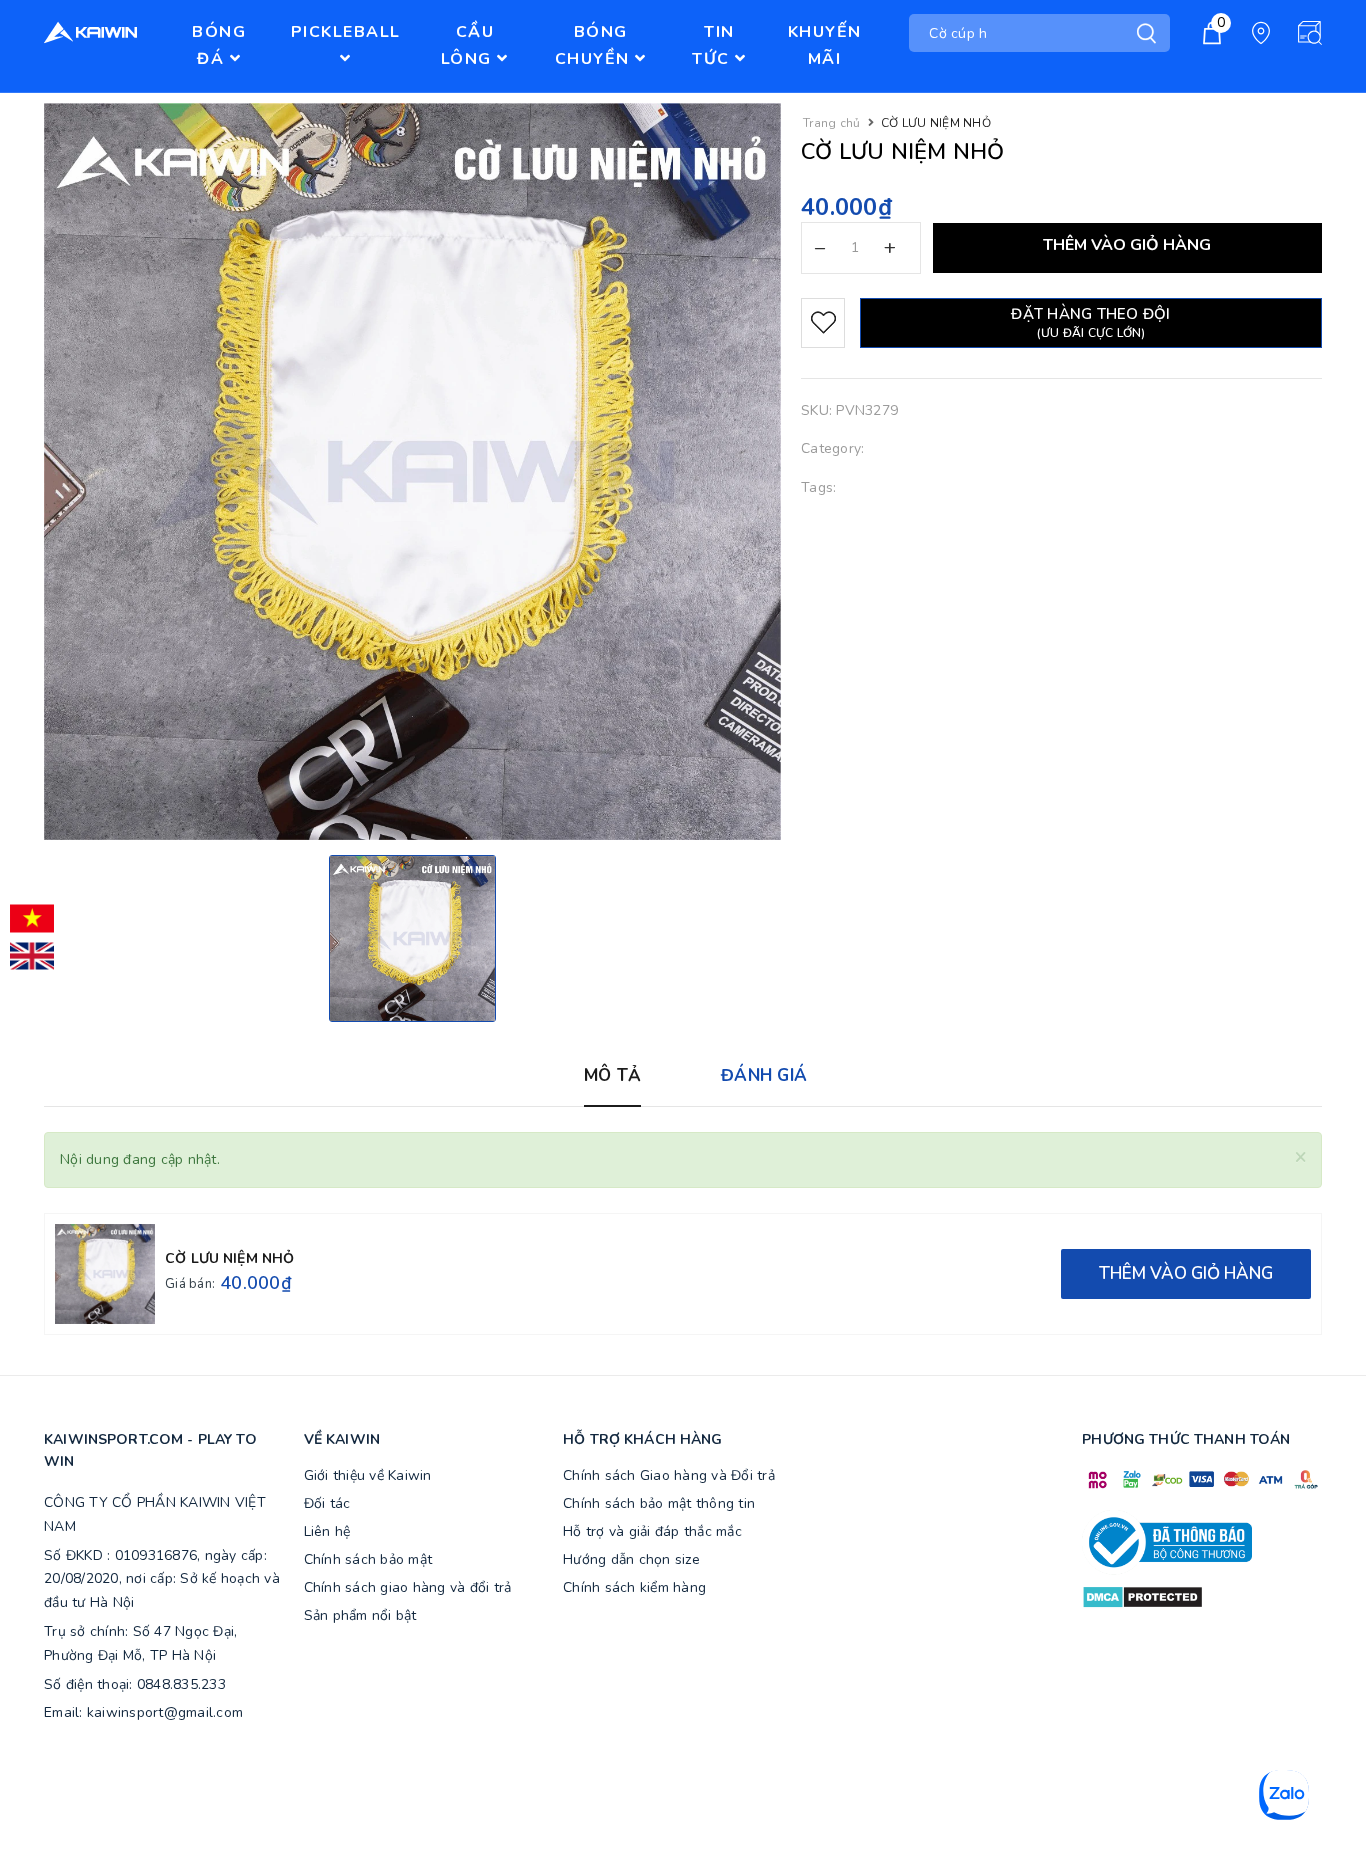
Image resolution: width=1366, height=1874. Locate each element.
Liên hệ (327, 1531)
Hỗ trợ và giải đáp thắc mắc (652, 1531)
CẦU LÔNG (469, 45)
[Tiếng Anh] (32, 956)
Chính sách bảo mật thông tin (659, 1503)
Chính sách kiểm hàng (634, 1587)
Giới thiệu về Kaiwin (368, 1475)
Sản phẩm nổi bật (360, 1615)
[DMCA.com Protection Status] (1142, 1596)
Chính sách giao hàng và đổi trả (408, 1587)
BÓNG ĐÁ (219, 45)
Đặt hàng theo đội (1090, 322)
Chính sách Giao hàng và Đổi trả (669, 1475)
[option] (412, 938)
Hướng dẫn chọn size (631, 1559)
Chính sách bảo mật (368, 1559)
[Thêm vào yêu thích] (823, 323)
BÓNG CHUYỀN (595, 45)
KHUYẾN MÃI (825, 45)
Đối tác (327, 1503)
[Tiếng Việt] (32, 919)
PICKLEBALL (346, 32)
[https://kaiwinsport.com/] (109, 32)
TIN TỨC (713, 45)
